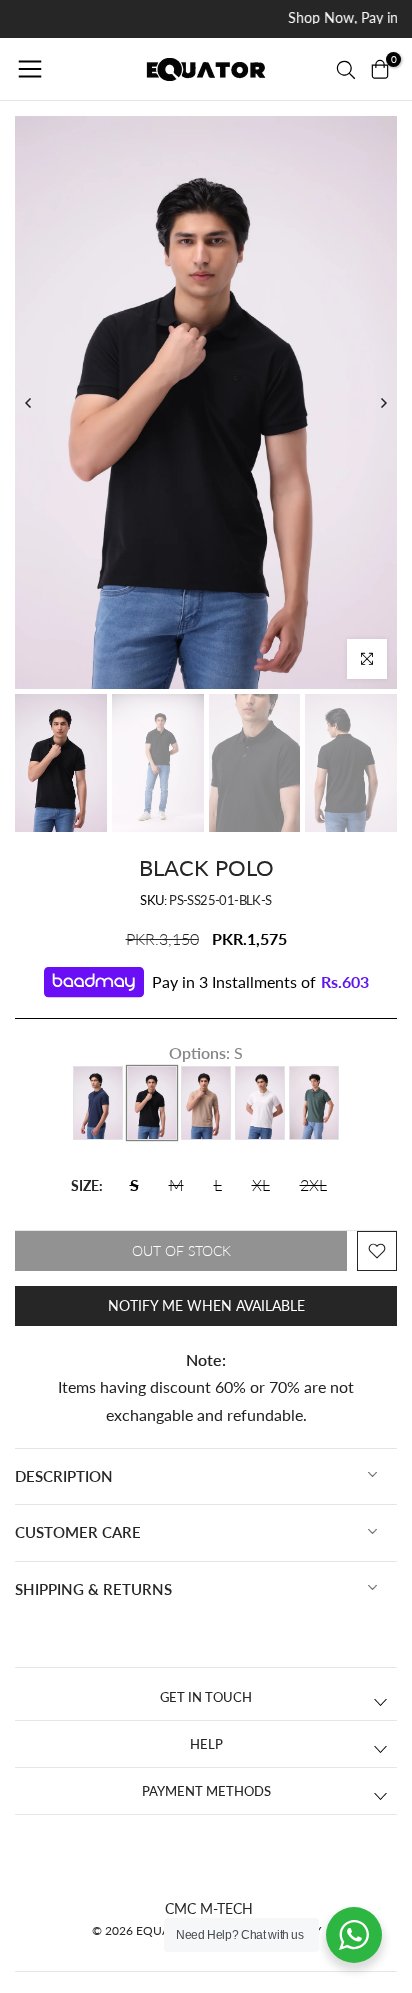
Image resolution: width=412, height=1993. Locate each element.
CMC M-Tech (209, 1908)
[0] (380, 69)
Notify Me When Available (206, 1305)
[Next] (383, 403)
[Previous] (29, 403)
